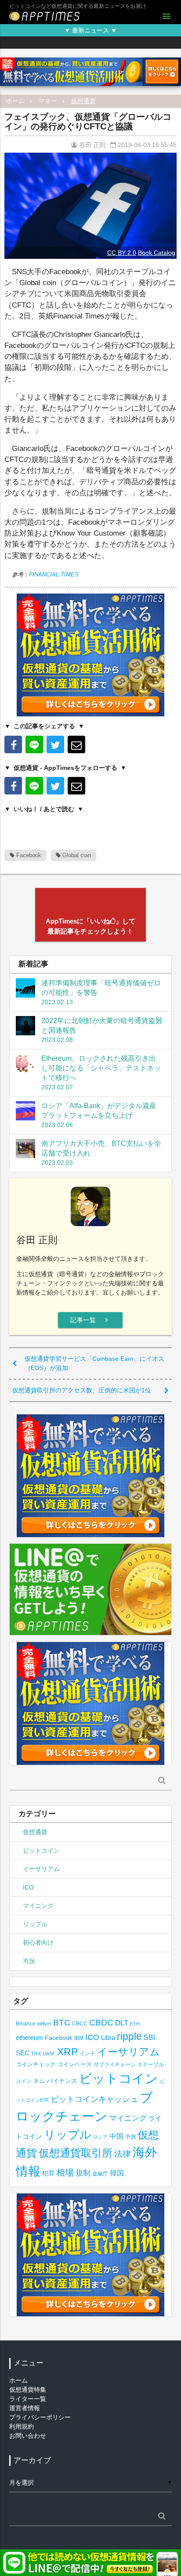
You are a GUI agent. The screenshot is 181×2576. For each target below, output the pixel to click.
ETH (135, 2024)
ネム (39, 2081)
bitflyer (44, 2024)
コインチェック (36, 2064)
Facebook (28, 855)
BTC (62, 2022)
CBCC (80, 2023)
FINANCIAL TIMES (54, 574)
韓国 (117, 2173)
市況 (29, 1961)
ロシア (100, 2137)
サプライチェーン (115, 2064)
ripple (129, 2036)
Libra (108, 2038)
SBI (149, 2037)
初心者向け (38, 1943)
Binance (26, 2023)
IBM (79, 2038)
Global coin (76, 855)
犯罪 (48, 2173)
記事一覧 (90, 1320)
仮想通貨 (83, 101)
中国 (116, 2136)
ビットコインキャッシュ (94, 2099)
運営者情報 (25, 2408)
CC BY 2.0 (122, 253)
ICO (28, 1887)
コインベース (75, 2064)
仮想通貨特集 (28, 2390)
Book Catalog (157, 253)
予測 (130, 2137)
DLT (122, 2023)
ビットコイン (41, 1850)
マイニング (38, 1906)
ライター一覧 (28, 2399)
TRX (36, 2054)
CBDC (101, 2023)
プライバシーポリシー (40, 2417)
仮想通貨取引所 (76, 2153)
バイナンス (62, 2081)
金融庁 (100, 2174)
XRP (67, 2052)
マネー (48, 101)
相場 (65, 2172)
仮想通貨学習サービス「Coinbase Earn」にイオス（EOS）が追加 (94, 1363)
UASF (49, 2054)
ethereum (29, 2038)
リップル (35, 1924)
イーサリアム (41, 1869)
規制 (83, 2173)
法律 (123, 2154)
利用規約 (22, 2426)
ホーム (15, 101)
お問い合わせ (28, 2436)
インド (87, 2054)
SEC (23, 2053)
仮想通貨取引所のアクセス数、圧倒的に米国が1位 (82, 1390)
